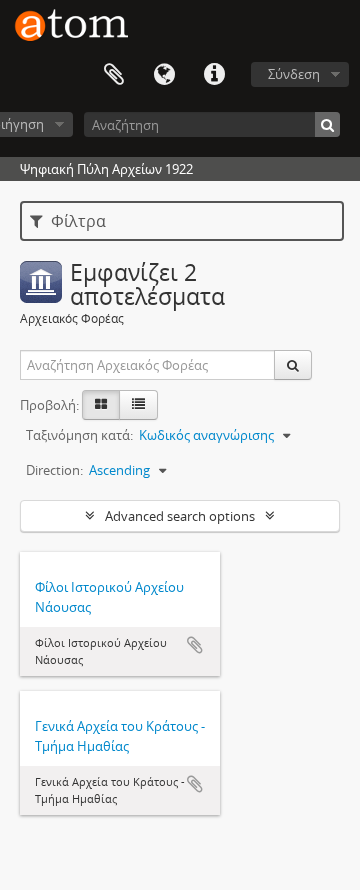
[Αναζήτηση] (327, 124)
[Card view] (101, 405)
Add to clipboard (195, 645)
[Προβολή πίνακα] (138, 405)
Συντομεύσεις (214, 75)
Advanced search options (180, 516)
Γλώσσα (164, 75)
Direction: (54, 470)
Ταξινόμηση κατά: (79, 435)
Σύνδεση (294, 74)
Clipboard (114, 75)
